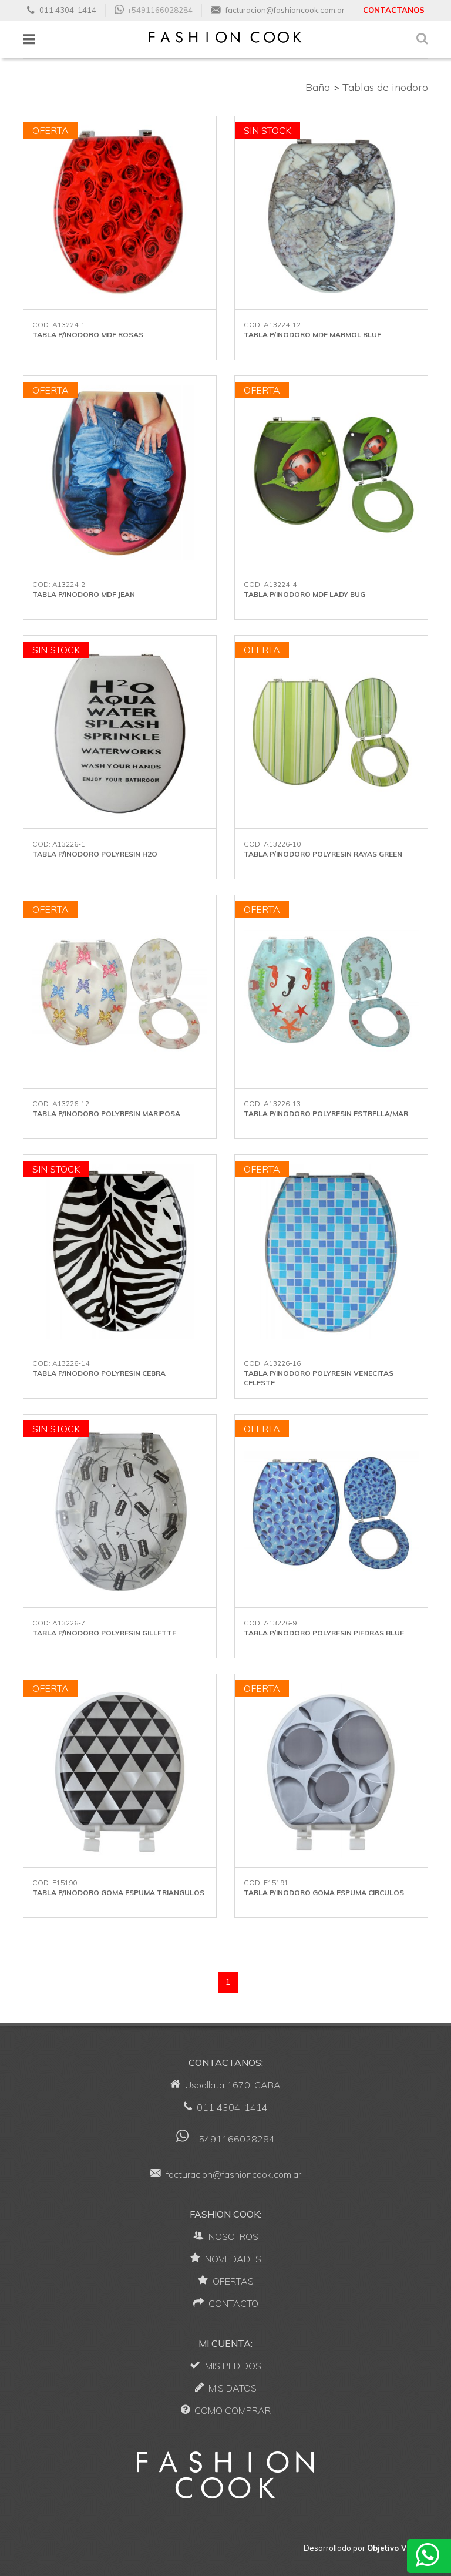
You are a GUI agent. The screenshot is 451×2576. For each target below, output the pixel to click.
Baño (318, 87)
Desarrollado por (366, 2548)
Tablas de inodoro (385, 87)
